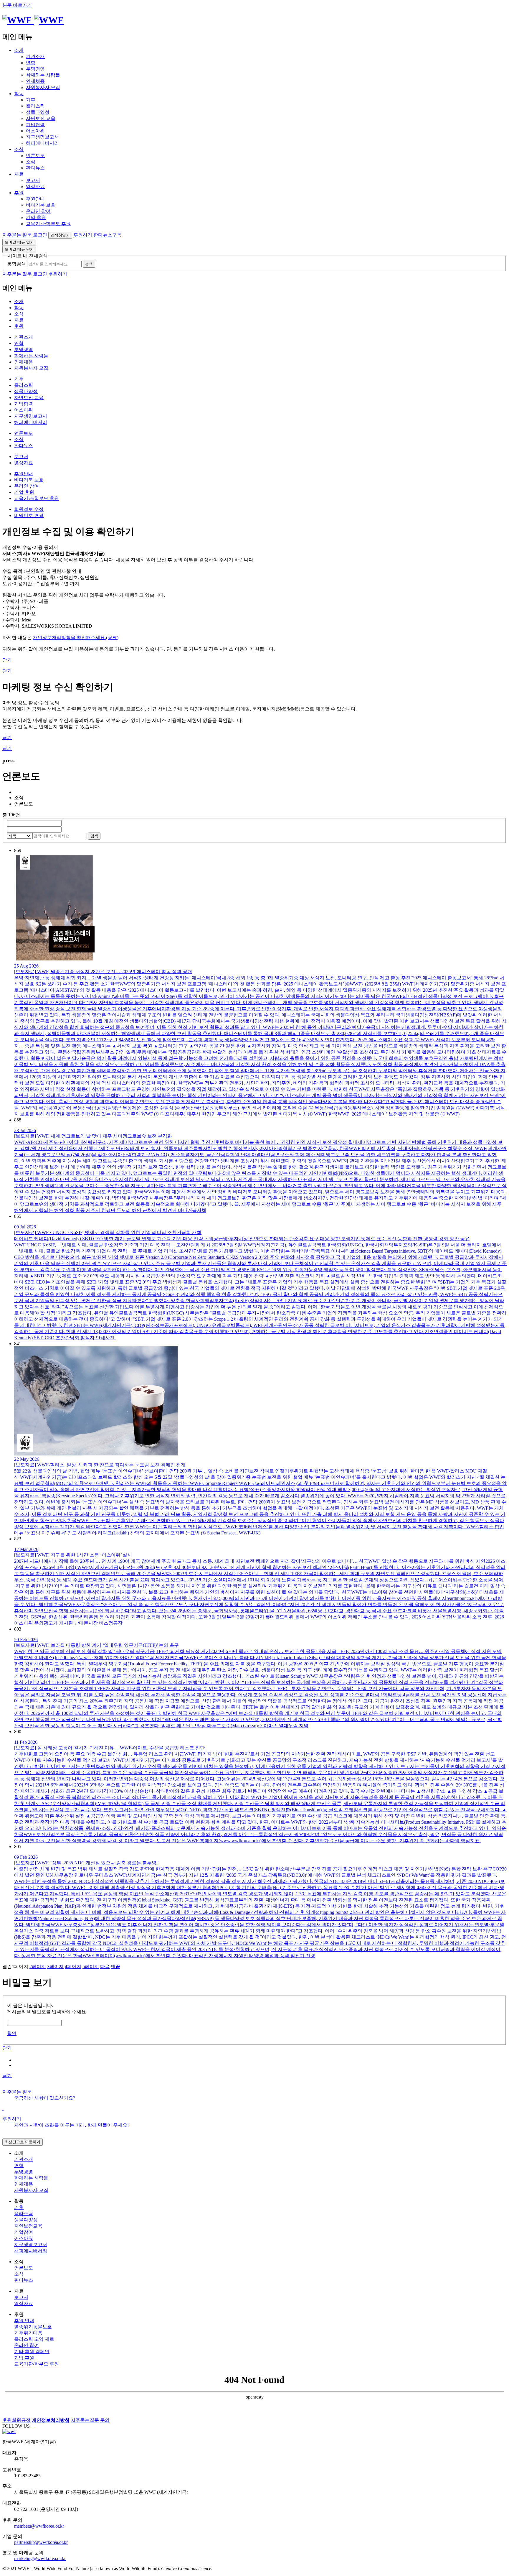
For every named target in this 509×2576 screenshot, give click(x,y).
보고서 (33, 180)
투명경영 (35, 69)
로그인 (40, 235)
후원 (19, 193)
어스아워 (35, 131)
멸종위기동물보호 (33, 2327)
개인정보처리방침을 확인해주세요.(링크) (76, 638)
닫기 (7, 660)
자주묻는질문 (85, 2420)
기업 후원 (36, 217)
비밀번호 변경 (29, 515)
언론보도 (35, 156)
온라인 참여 (38, 211)
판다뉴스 (35, 168)
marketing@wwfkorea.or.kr (40, 2558)
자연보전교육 (28, 2226)
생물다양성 (38, 112)
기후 (31, 100)
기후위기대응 (28, 2333)
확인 (12, 2033)
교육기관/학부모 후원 (48, 224)
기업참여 (24, 2232)
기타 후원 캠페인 (32, 2352)
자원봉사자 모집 (43, 87)
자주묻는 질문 (17, 235)
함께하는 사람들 (43, 75)
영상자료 (35, 186)
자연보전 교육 (41, 118)
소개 (19, 50)
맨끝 (115, 1966)
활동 (19, 94)
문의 (105, 2420)
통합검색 (16, 264)
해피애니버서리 (42, 143)
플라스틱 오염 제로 (34, 2339)
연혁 (31, 63)
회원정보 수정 (29, 509)
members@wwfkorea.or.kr (39, 2526)
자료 (19, 174)
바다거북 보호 (41, 205)
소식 (19, 149)
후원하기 (83, 235)
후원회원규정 (16, 2420)
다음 (105, 1966)
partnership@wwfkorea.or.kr (41, 2542)
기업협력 (35, 125)
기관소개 (35, 56)
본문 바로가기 (17, 5)
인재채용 (35, 81)
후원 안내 (24, 2321)
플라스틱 (35, 106)
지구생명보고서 (42, 137)
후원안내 (35, 199)
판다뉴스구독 (108, 235)
